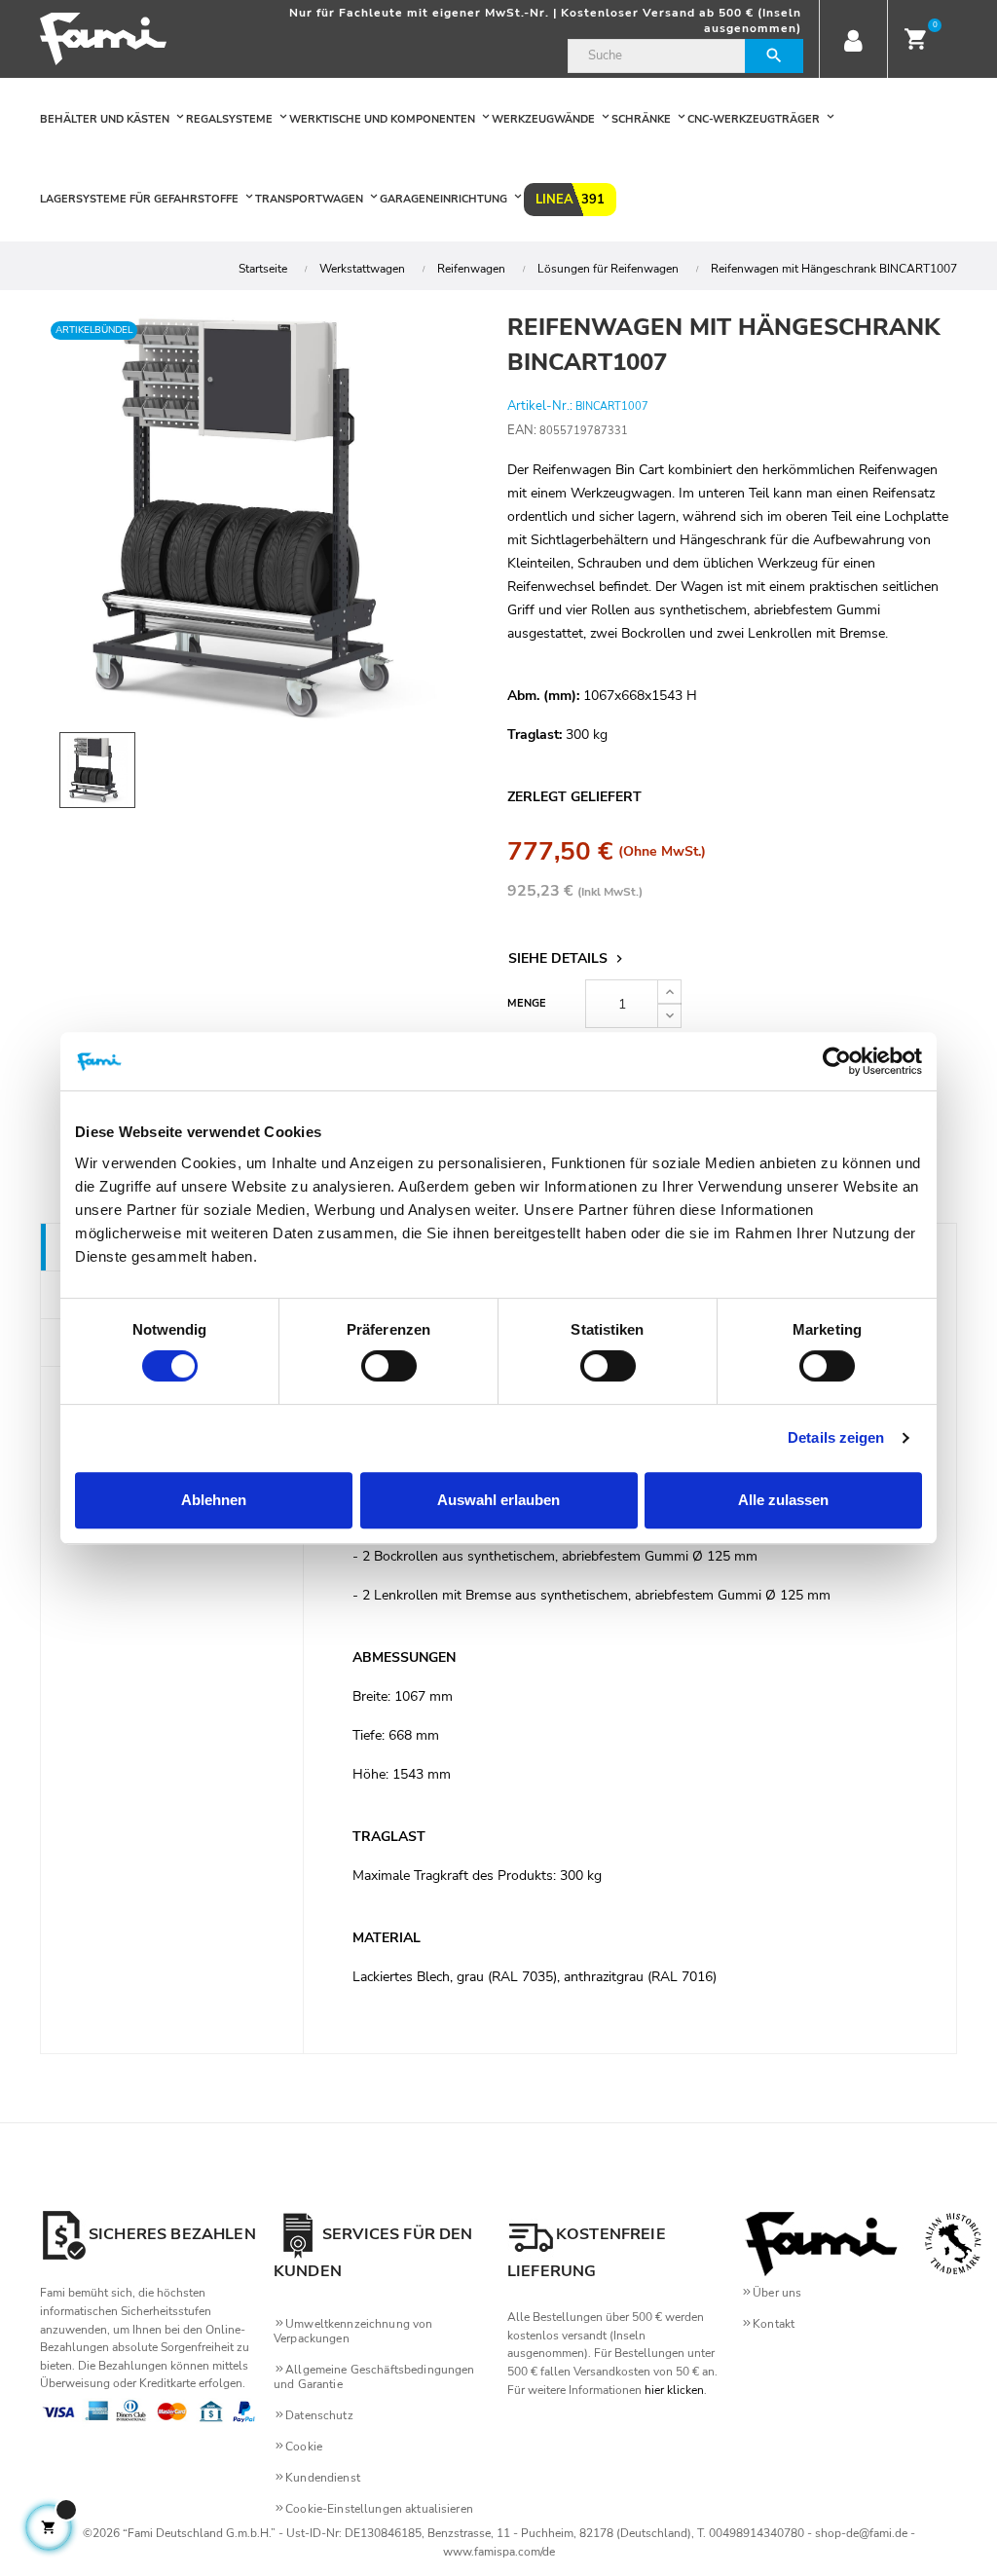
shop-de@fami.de (861, 2533)
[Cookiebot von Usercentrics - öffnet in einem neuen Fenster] (837, 1061)
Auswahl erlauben (498, 1500)
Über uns (777, 2293)
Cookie (304, 2447)
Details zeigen (836, 1437)
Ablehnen (214, 1500)
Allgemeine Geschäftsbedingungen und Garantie (374, 2377)
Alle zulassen (783, 1500)
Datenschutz (319, 2415)
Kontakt (774, 2324)
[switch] (389, 1366)
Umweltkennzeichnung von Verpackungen (353, 2331)
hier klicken (674, 2390)
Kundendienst (323, 2478)
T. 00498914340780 (751, 2533)
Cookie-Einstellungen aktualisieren (379, 2509)
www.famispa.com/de (499, 2552)
